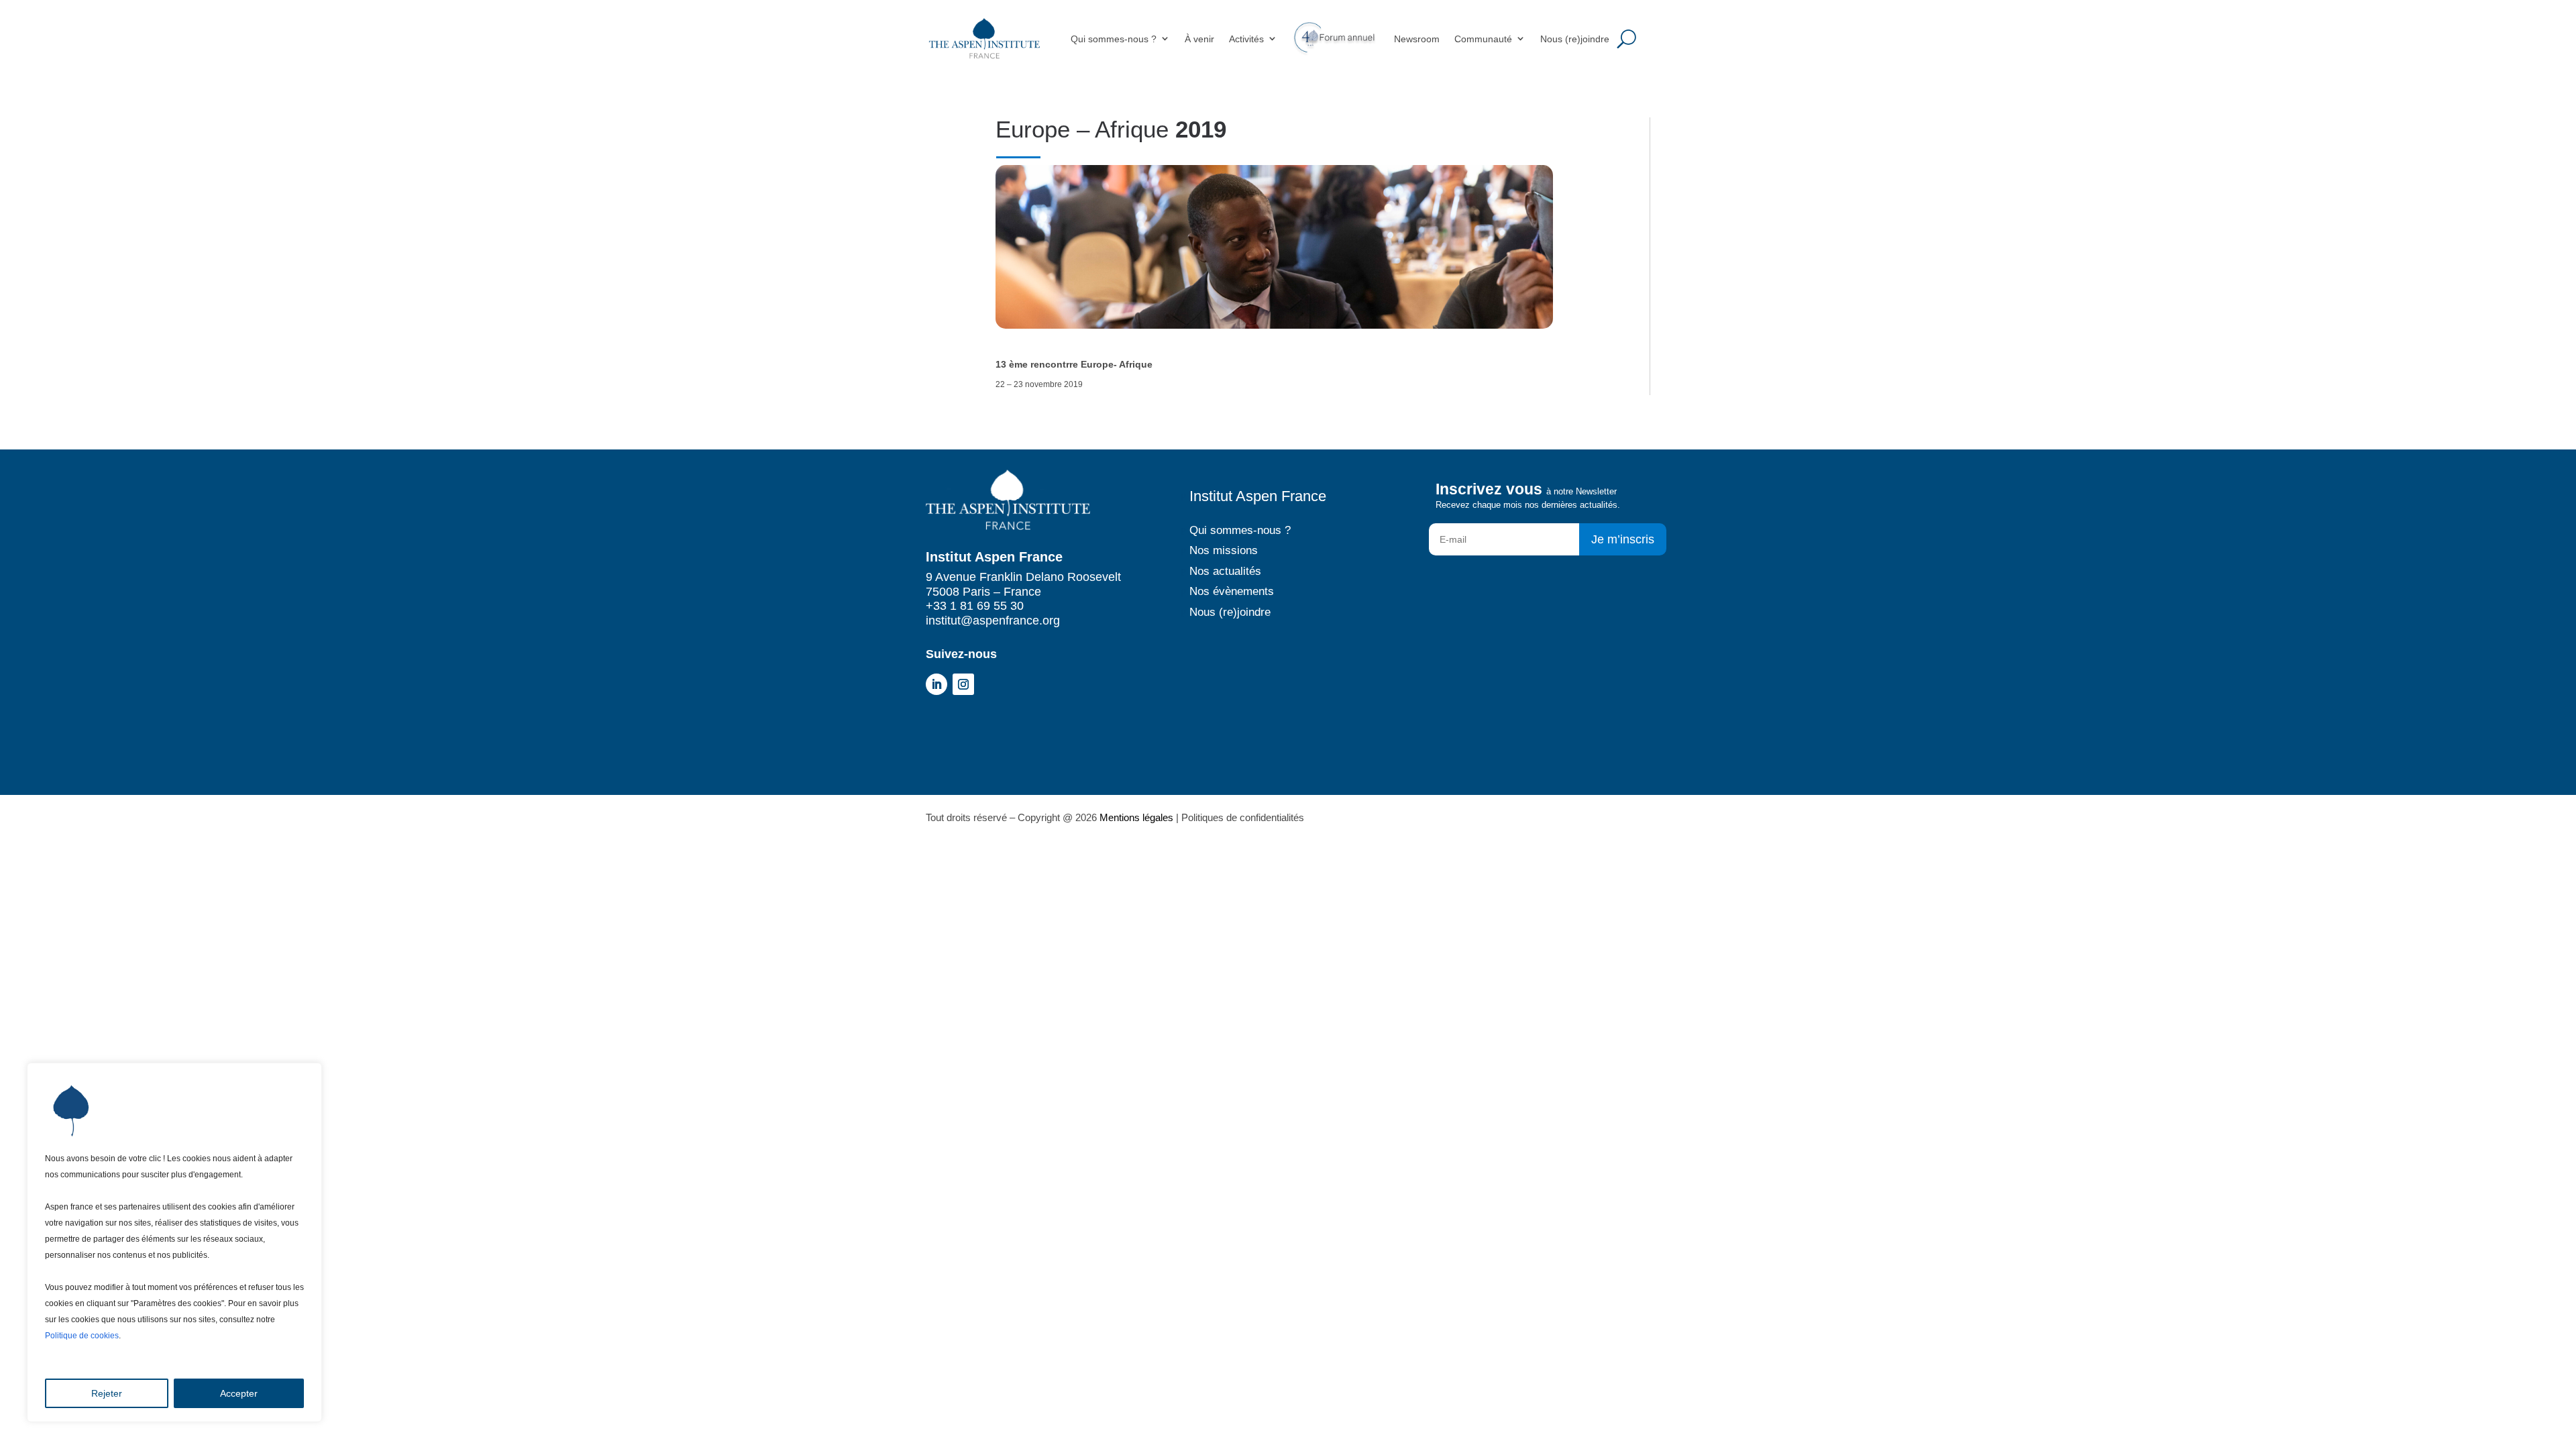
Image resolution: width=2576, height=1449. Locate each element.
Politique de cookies (82, 1336)
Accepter (239, 1393)
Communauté (1483, 39)
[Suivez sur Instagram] (963, 684)
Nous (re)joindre (1575, 39)
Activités (1246, 39)
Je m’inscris (1623, 539)
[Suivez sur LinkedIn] (936, 684)
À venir (1199, 39)
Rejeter (107, 1393)
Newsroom (1417, 39)
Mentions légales (1136, 817)
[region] (174, 1242)
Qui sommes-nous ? (1114, 39)
